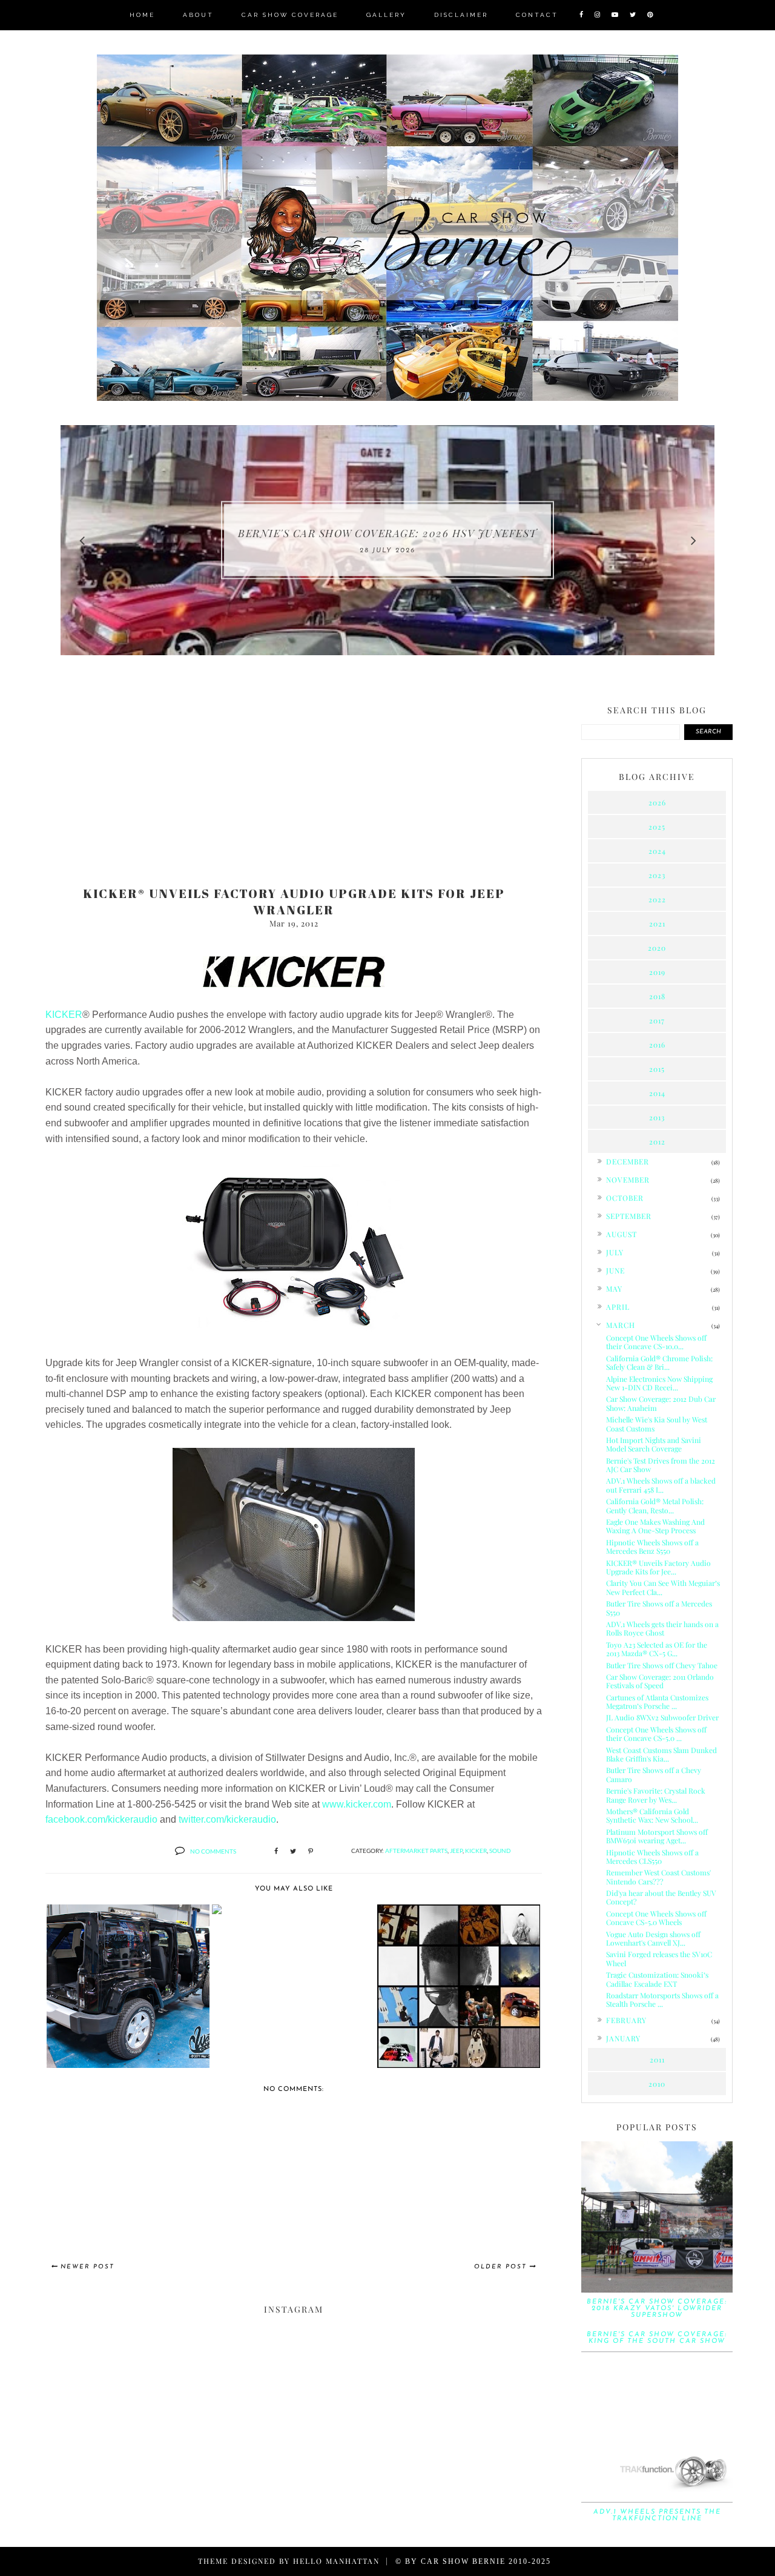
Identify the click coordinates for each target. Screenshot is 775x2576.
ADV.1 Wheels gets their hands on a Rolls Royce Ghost (662, 1628)
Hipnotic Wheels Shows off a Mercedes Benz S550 (652, 1547)
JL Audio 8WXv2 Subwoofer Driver (662, 1717)
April (618, 1307)
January (623, 2038)
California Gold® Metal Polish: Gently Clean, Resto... (655, 1505)
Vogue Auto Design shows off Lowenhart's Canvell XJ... (653, 1938)
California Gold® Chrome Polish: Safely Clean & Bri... (659, 1362)
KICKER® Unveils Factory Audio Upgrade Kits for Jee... (658, 1567)
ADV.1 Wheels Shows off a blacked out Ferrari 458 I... (661, 1485)
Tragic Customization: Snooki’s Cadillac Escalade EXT (657, 1979)
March (621, 1325)
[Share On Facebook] (276, 1852)
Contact (537, 15)
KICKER (64, 1015)
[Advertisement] (294, 782)
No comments (213, 1851)
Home (142, 15)
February (626, 2020)
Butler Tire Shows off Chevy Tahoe (662, 1665)
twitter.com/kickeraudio (227, 1819)
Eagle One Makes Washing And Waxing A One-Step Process (655, 1526)
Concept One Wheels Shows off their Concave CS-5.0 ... (656, 1734)
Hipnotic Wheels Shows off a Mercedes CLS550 (652, 1857)
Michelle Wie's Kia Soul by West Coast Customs (657, 1424)
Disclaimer (461, 15)
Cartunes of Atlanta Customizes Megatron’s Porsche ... (657, 1702)
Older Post (500, 2267)
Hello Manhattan (336, 2561)
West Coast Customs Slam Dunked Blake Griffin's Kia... (661, 1754)
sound (500, 1851)
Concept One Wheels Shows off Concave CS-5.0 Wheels (656, 1918)
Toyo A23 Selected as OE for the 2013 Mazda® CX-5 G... (657, 1649)
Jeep (456, 1851)
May (614, 1289)
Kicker (476, 1851)
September (629, 1216)
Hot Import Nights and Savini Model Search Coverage (654, 1444)
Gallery (386, 15)
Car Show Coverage (290, 15)
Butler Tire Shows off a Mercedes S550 (659, 1608)
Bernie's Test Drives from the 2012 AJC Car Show (661, 1465)
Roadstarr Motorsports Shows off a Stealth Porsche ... (662, 2000)
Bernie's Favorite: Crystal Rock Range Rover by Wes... (656, 1795)
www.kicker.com (357, 1804)
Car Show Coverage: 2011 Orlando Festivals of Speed (660, 1681)
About (198, 15)
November (628, 1180)
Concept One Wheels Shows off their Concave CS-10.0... (656, 1342)
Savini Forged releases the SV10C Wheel (659, 1958)
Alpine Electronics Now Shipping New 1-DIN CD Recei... (659, 1383)
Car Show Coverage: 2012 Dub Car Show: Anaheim (661, 1403)
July (615, 1252)
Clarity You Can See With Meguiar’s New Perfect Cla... (663, 1587)
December (628, 1161)
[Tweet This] (293, 1852)
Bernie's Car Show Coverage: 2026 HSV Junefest (387, 533)
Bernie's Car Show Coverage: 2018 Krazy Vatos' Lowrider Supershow (657, 2309)
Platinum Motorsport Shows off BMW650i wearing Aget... (657, 1836)
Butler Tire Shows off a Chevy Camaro (654, 1774)
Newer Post (87, 2267)
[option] (387, 540)
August (622, 1234)
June (615, 1270)
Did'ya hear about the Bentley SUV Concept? (661, 1897)
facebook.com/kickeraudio (101, 1819)
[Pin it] (311, 1852)
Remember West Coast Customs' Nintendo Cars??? (658, 1877)
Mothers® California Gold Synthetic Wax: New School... (652, 1815)
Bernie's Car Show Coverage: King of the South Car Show (657, 2338)
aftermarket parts (416, 1851)
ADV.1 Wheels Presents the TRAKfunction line (657, 2515)
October (625, 1198)
